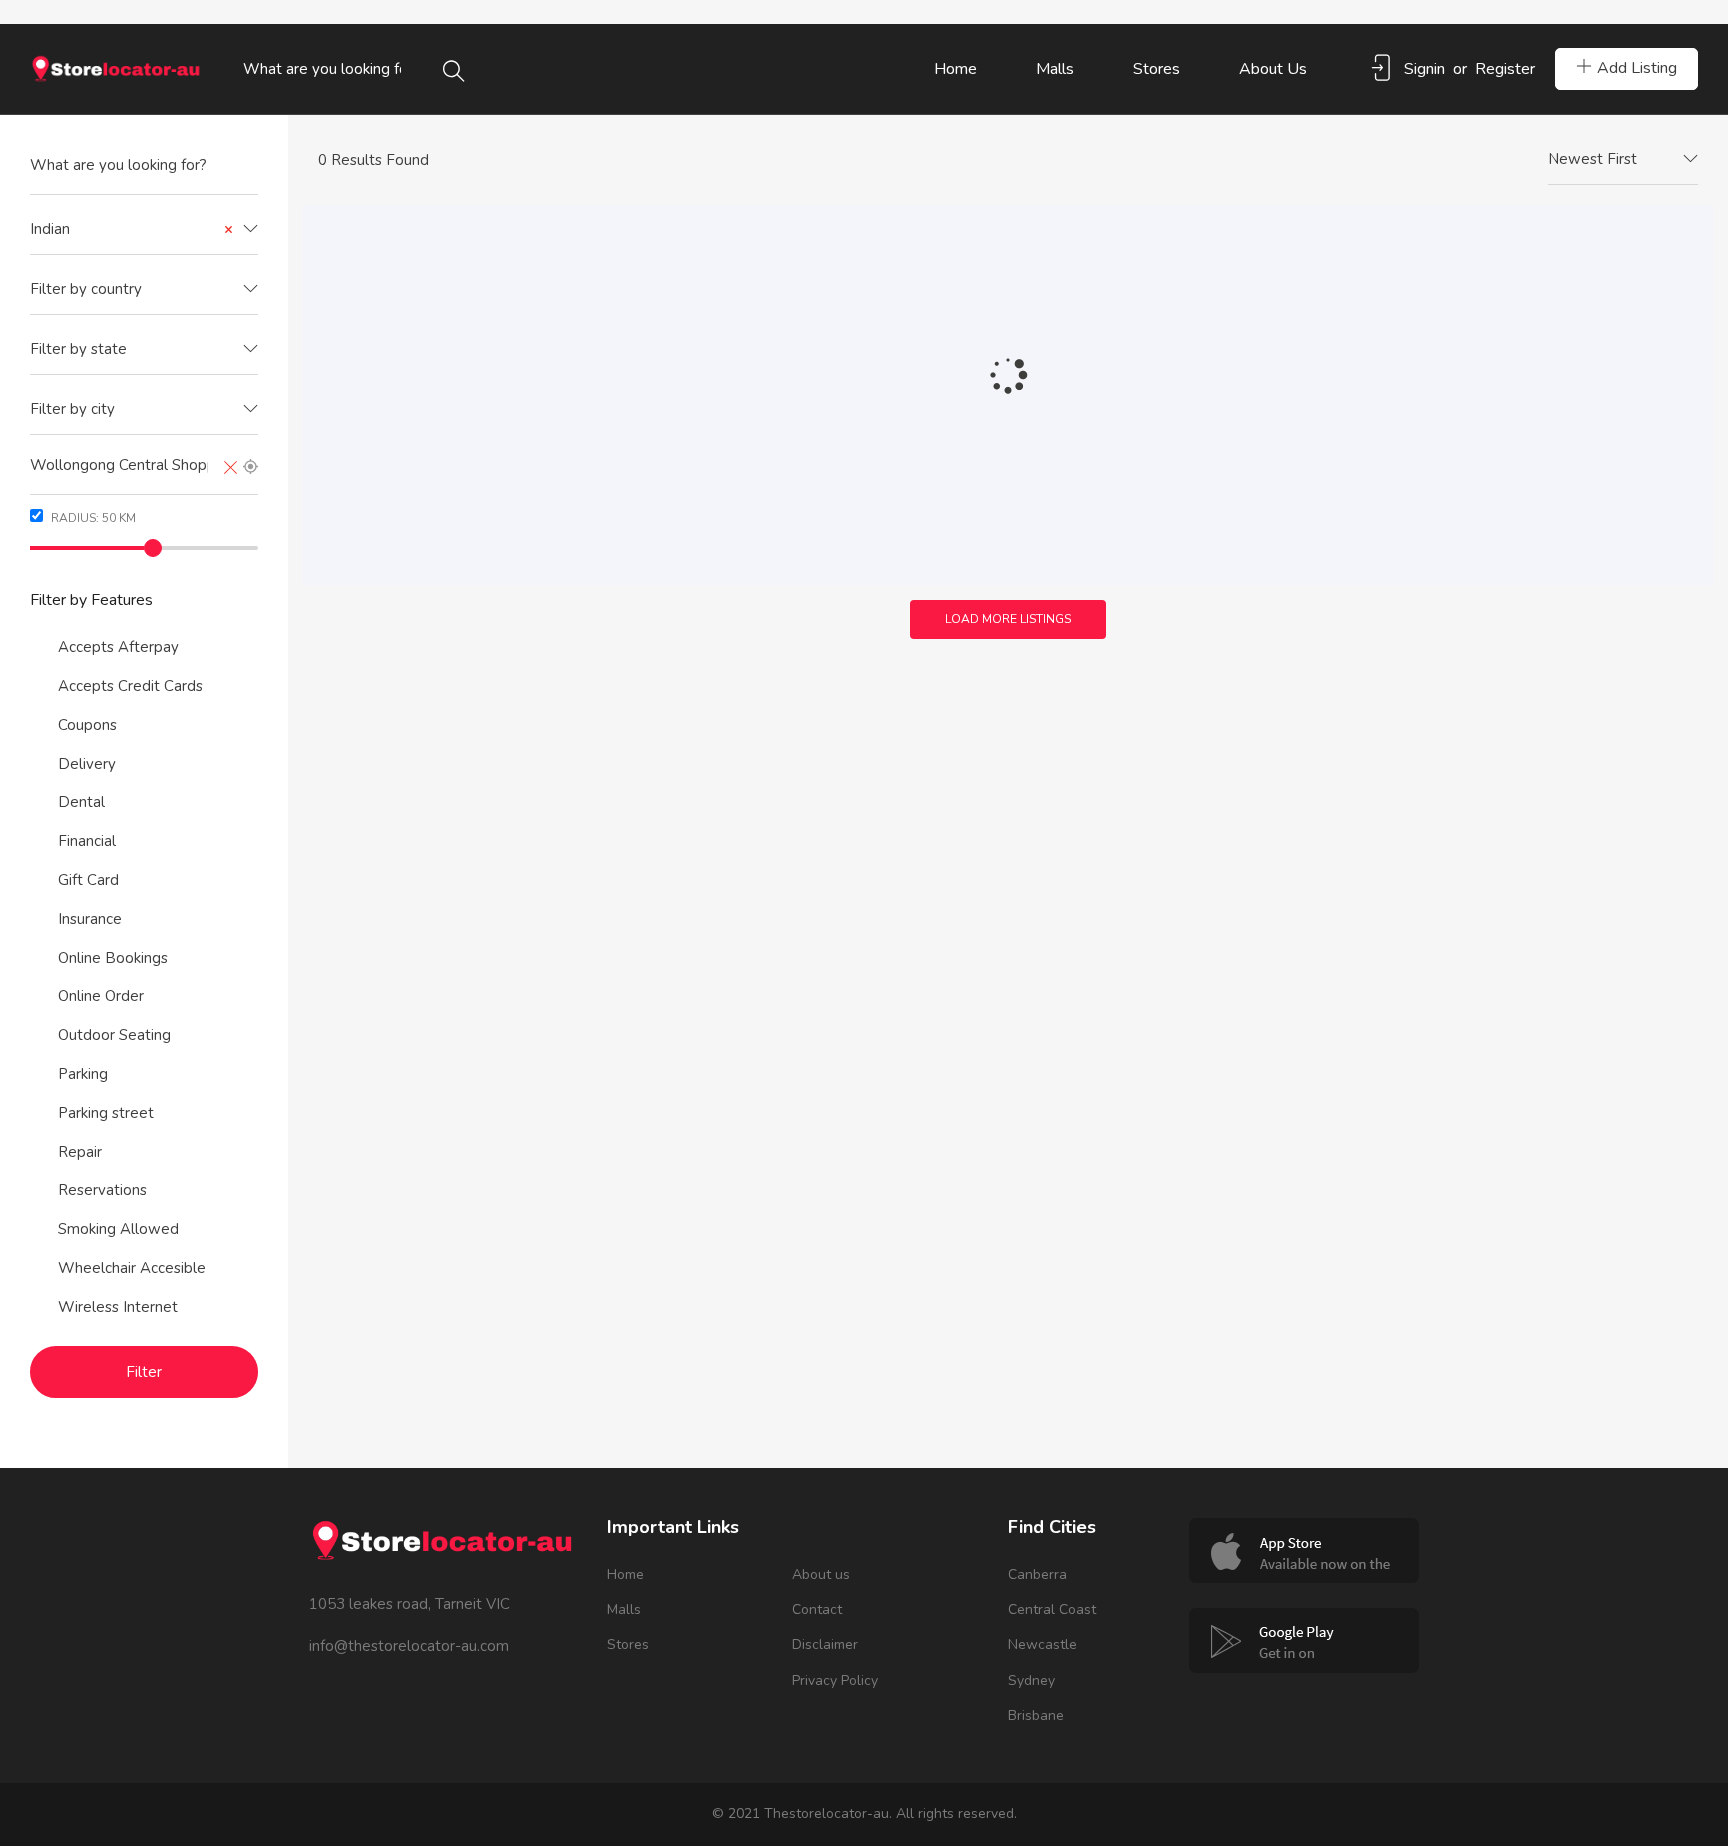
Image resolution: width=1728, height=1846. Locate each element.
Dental (81, 802)
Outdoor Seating (114, 1035)
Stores (1156, 69)
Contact (817, 1609)
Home (955, 69)
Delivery (87, 764)
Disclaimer (825, 1644)
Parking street (106, 1113)
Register (1505, 69)
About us (1273, 69)
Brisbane (1036, 1715)
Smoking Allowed (118, 1229)
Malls (1055, 69)
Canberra (1037, 1574)
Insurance (90, 919)
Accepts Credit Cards (130, 686)
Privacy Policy (835, 1680)
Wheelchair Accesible (132, 1268)
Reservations (102, 1190)
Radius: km (92, 518)
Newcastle (1042, 1644)
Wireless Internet (118, 1307)
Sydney (1031, 1680)
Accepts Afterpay (118, 647)
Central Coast (1052, 1609)
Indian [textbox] (131, 229)
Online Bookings (113, 958)
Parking (83, 1074)
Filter (144, 1372)
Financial (87, 841)
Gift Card (88, 880)
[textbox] (144, 289)
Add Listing (1637, 68)
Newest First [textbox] (1592, 159)
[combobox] (144, 230)
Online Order (101, 996)
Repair (80, 1152)
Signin (1424, 69)
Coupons (87, 725)
